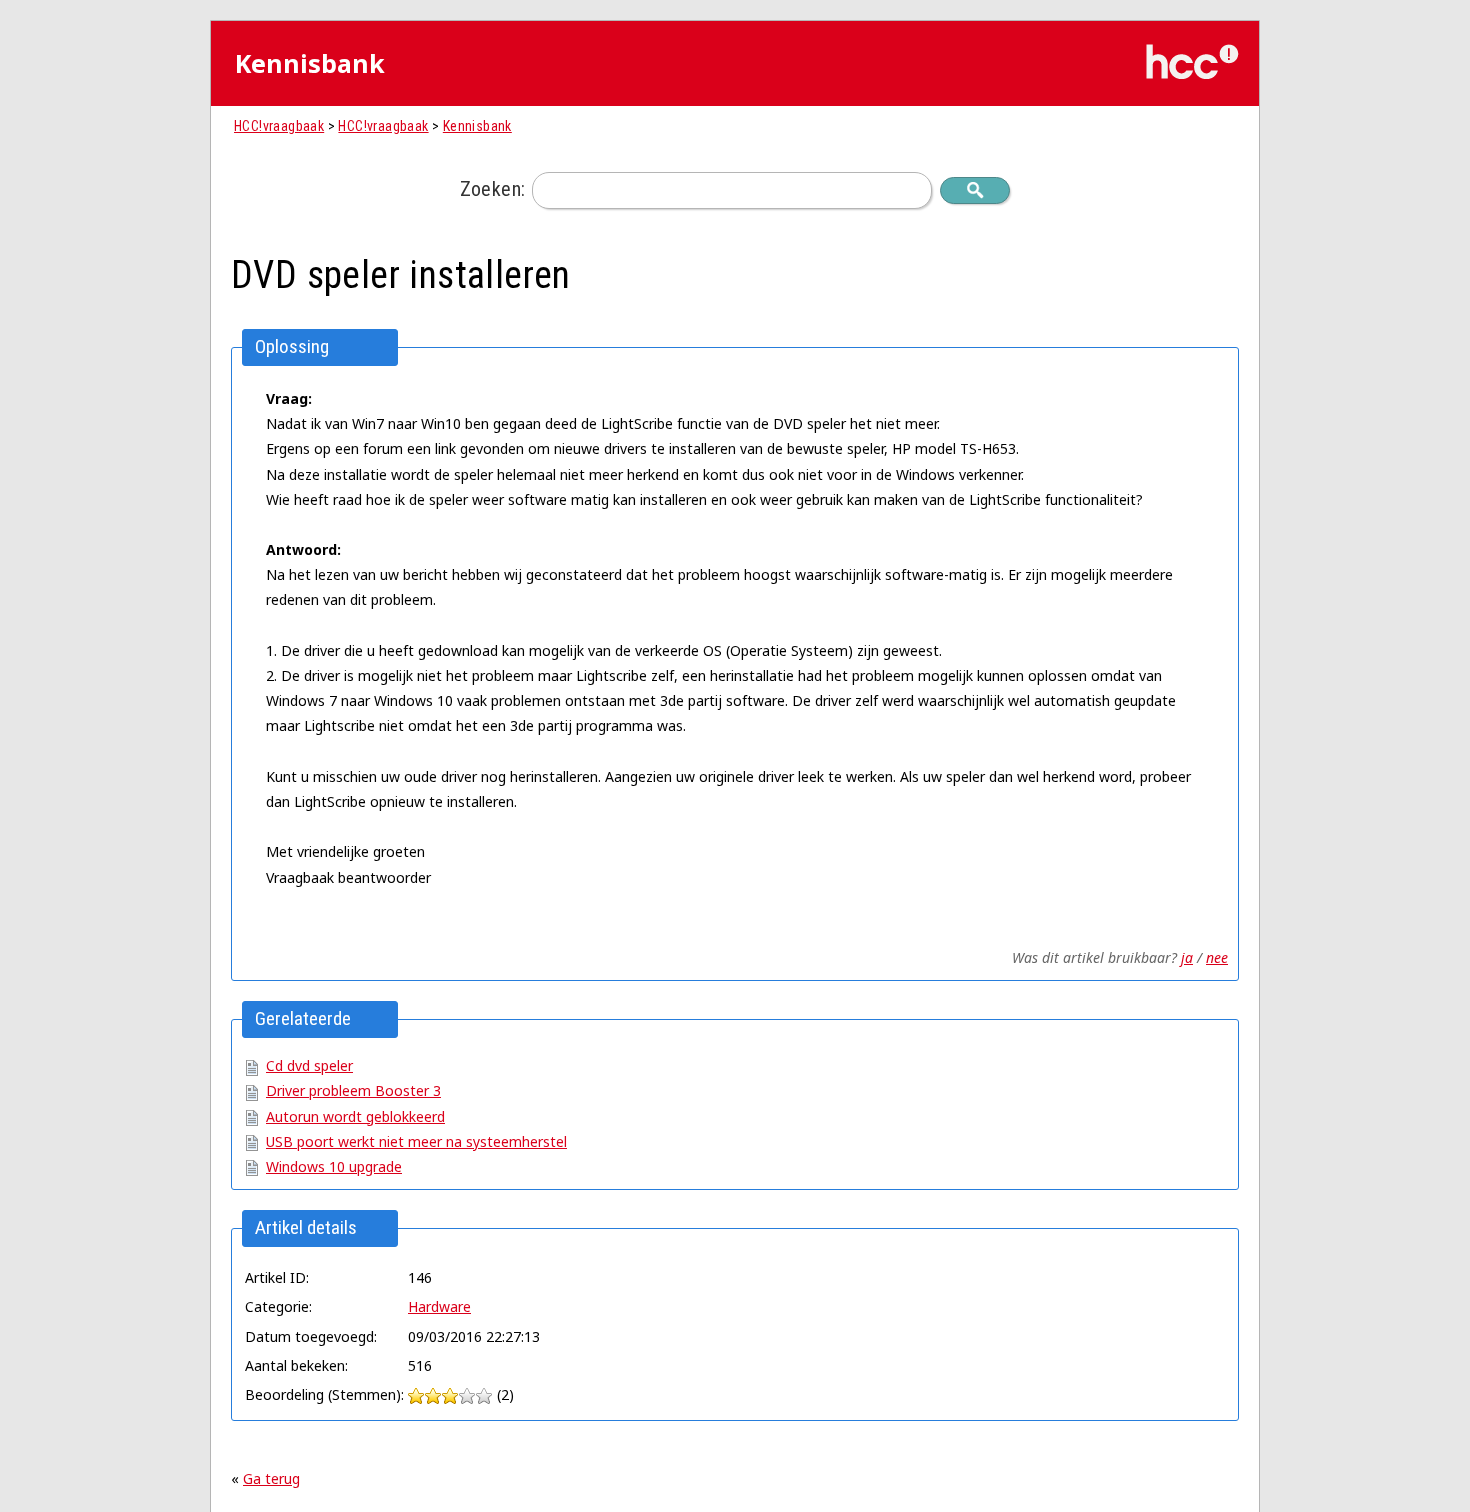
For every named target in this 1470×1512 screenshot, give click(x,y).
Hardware (439, 1306)
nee (1217, 957)
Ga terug (271, 1478)
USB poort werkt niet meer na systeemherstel (416, 1141)
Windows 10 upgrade (334, 1166)
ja (1187, 957)
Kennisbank (477, 126)
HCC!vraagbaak (279, 126)
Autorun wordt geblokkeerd (355, 1116)
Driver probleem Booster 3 (353, 1090)
